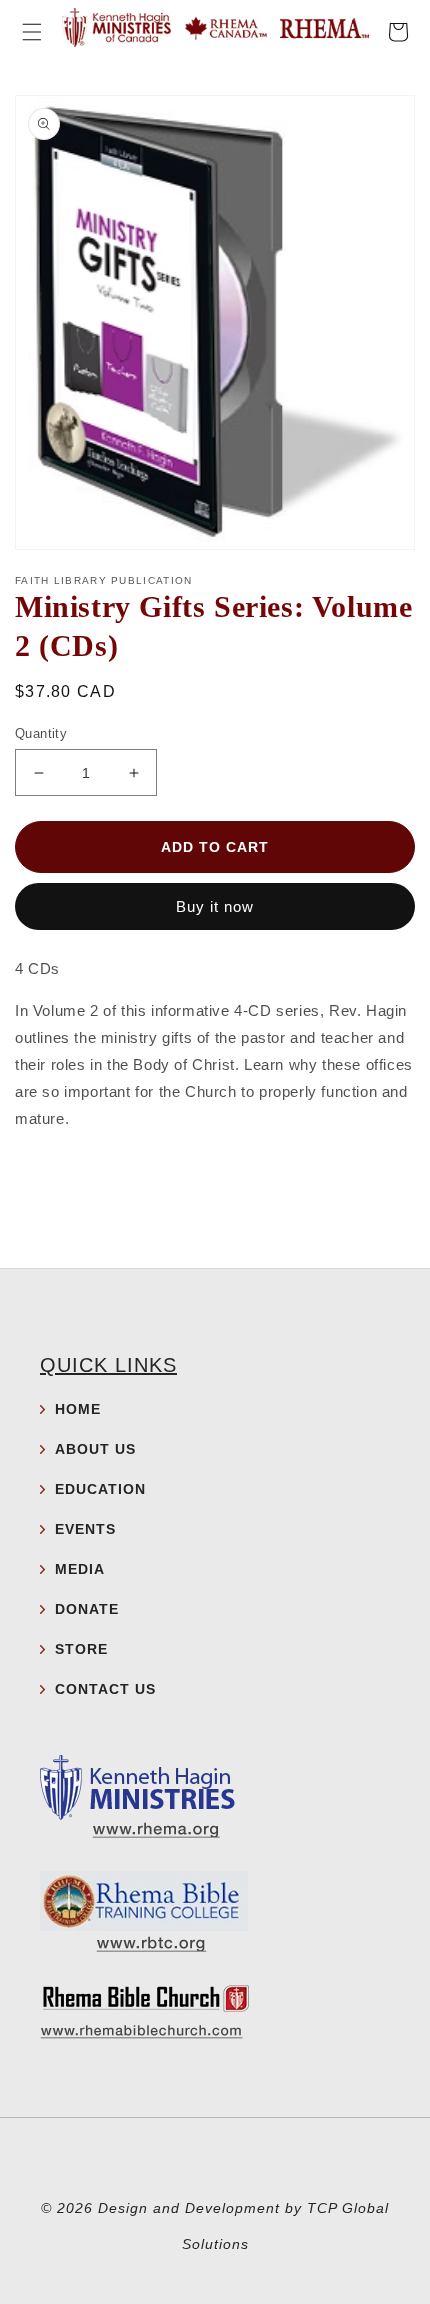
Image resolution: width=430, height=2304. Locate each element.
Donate (87, 1609)
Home (78, 1409)
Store (81, 1649)
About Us (95, 1449)
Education (100, 1489)
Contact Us (105, 1689)
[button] (32, 32)
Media (80, 1569)
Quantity (41, 733)
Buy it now (215, 906)
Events (85, 1529)
